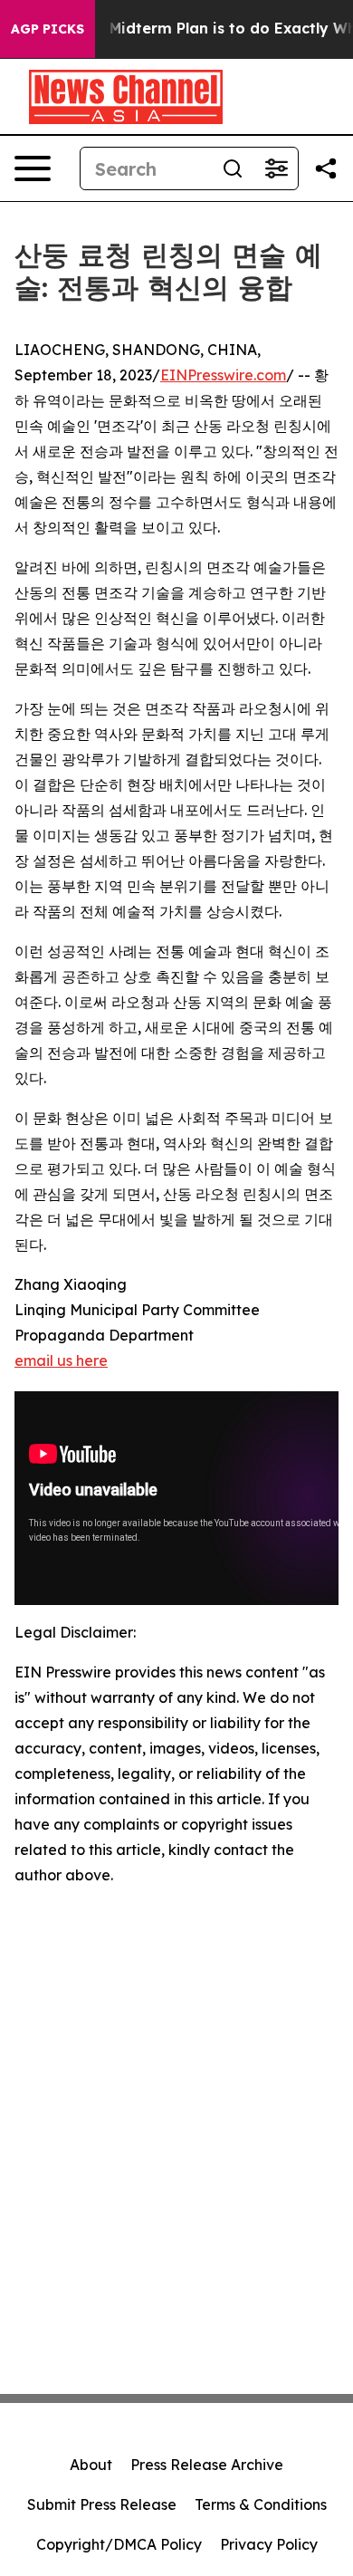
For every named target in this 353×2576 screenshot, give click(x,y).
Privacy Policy (269, 2544)
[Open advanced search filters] (276, 168)
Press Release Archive (207, 2465)
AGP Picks (48, 29)
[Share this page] (326, 168)
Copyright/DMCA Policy (119, 2544)
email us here (61, 1360)
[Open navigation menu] (33, 168)
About (91, 2465)
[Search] (233, 168)
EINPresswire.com (223, 375)
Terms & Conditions (261, 2504)
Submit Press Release (102, 2504)
